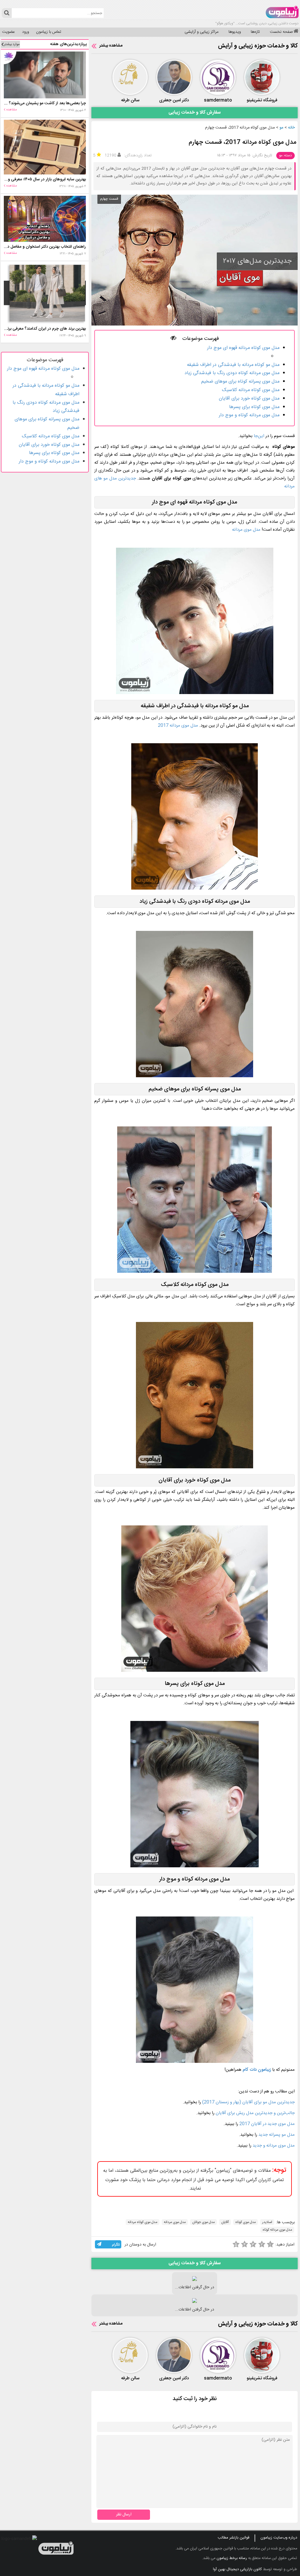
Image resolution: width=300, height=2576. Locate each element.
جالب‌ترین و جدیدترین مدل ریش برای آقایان (255, 2113)
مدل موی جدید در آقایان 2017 (266, 2124)
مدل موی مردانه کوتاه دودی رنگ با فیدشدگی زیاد (232, 373)
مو (281, 128)
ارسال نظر (124, 2515)
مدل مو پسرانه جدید (277, 2135)
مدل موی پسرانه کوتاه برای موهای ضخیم (240, 382)
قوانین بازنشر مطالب (233, 2538)
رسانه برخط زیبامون (232, 2558)
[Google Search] (7, 13)
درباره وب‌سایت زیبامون (279, 2538)
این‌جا (258, 436)
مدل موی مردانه (246, 530)
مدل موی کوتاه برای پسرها (254, 407)
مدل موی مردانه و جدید (274, 2146)
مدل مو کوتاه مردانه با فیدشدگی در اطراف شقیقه (233, 365)
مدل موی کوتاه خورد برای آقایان (249, 399)
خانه (291, 128)
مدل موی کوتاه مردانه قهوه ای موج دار (243, 348)
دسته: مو (285, 155)
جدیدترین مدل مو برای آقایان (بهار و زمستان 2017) (248, 2102)
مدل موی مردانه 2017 (178, 726)
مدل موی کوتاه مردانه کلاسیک (251, 390)
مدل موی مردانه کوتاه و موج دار (249, 415)
